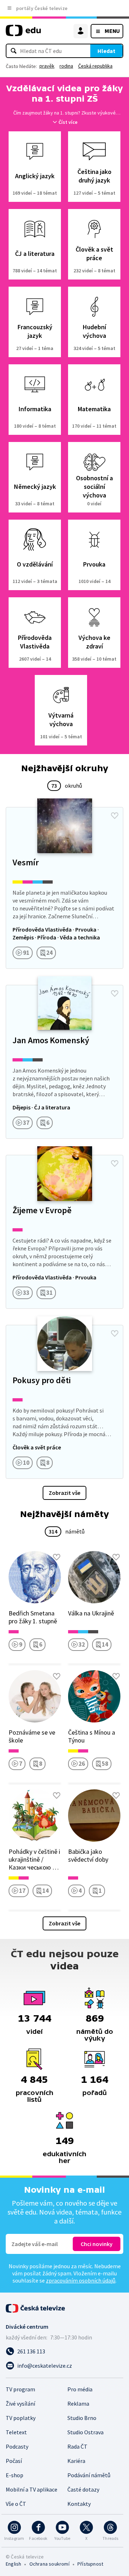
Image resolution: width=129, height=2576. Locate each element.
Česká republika (95, 66)
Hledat (106, 51)
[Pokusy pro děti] (64, 1402)
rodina (66, 66)
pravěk (47, 66)
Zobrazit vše (64, 1493)
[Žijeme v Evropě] (64, 1232)
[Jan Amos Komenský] (64, 1062)
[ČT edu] (23, 33)
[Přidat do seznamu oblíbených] (115, 816)
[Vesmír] (64, 888)
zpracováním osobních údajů (81, 2280)
